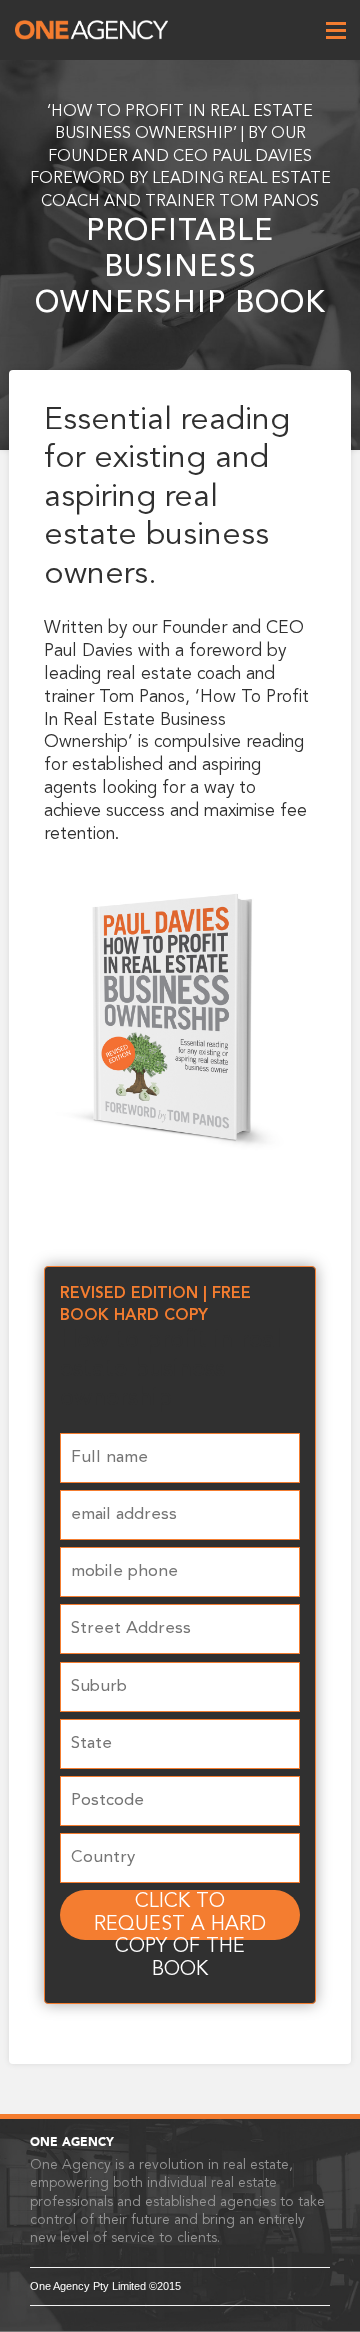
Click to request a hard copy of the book (180, 1915)
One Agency (91, 30)
